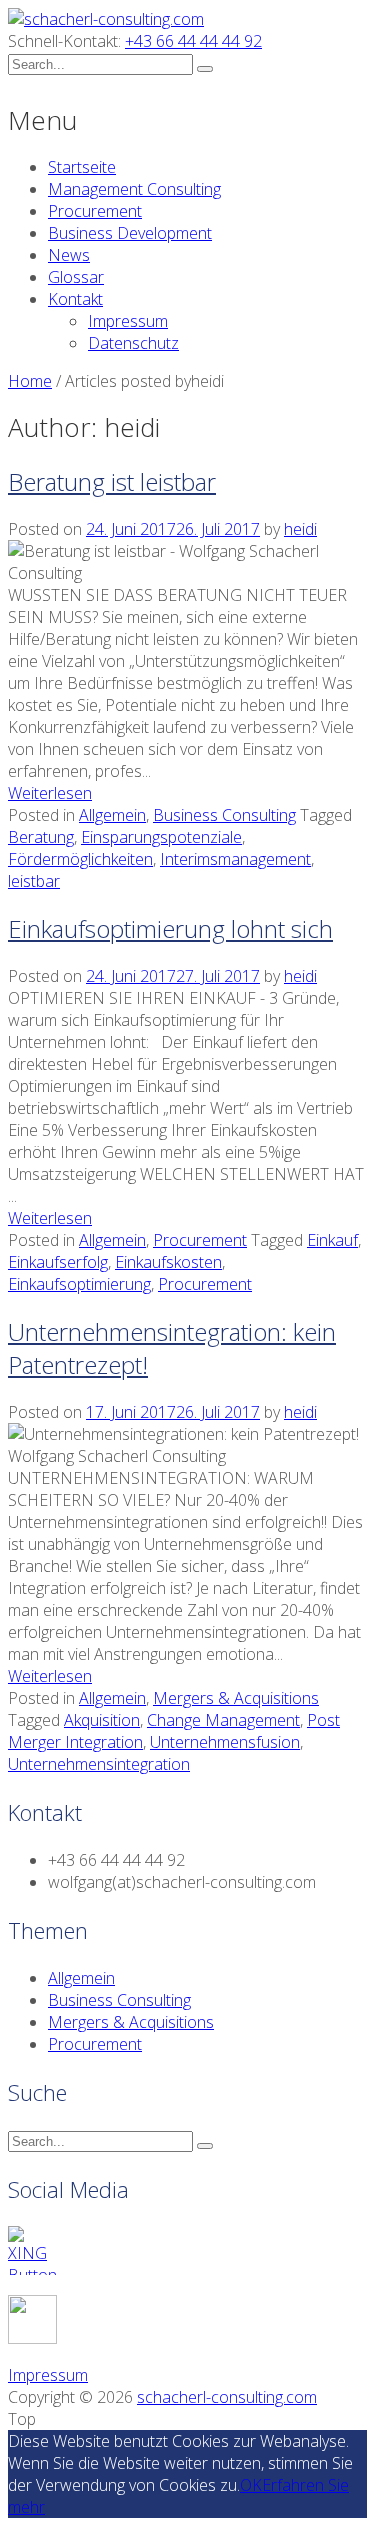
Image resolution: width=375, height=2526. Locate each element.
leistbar (34, 881)
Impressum (128, 321)
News (69, 255)
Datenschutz (133, 343)
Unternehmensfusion (225, 1742)
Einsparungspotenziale (161, 837)
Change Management (223, 1720)
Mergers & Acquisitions (236, 1698)
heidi (300, 529)
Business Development (130, 233)
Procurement (95, 211)
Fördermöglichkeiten (80, 859)
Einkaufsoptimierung (79, 1284)
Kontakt (75, 299)
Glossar (76, 277)
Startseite (82, 167)
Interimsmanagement (235, 859)
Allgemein (112, 815)
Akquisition (102, 1720)
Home (30, 381)
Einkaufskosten (168, 1262)
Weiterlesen (50, 793)
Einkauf (332, 1240)
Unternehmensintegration (99, 1764)
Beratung (41, 837)
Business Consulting (224, 815)
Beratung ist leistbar (112, 481)
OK (251, 2485)
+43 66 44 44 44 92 (193, 41)
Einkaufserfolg (58, 1262)
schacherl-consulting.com (227, 2397)
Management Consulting (134, 189)
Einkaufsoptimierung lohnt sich (170, 928)
